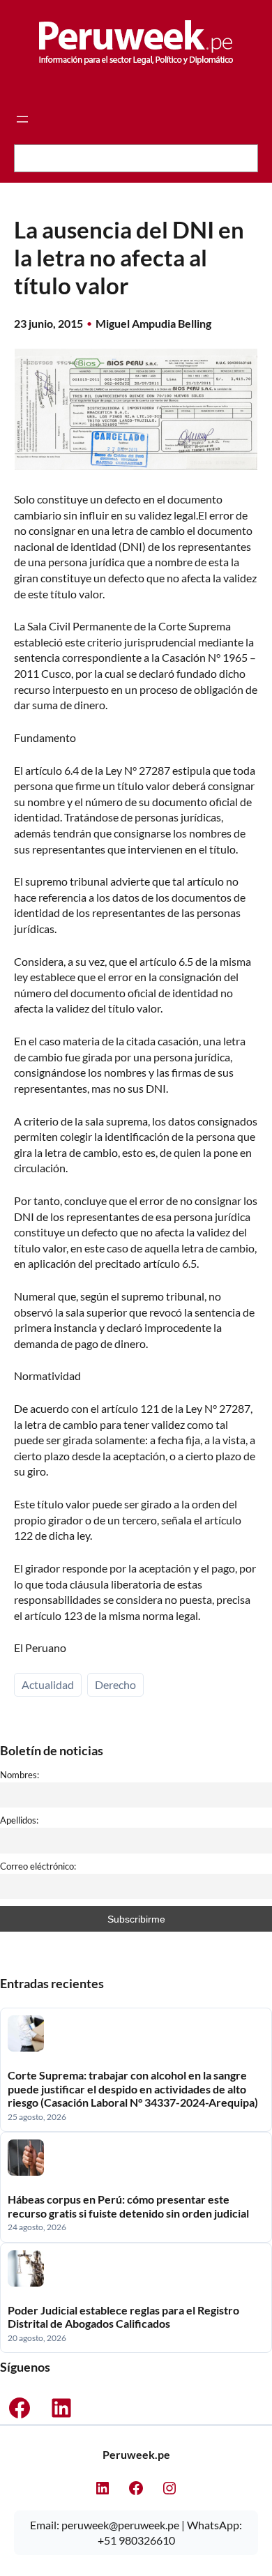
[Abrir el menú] (22, 119)
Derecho (115, 1684)
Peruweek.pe (136, 2454)
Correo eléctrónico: (38, 1866)
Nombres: (20, 1775)
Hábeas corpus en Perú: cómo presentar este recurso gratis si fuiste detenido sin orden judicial (128, 2206)
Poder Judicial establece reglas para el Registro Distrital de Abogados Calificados (123, 2317)
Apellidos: (19, 1820)
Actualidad (48, 1684)
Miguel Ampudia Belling (153, 323)
